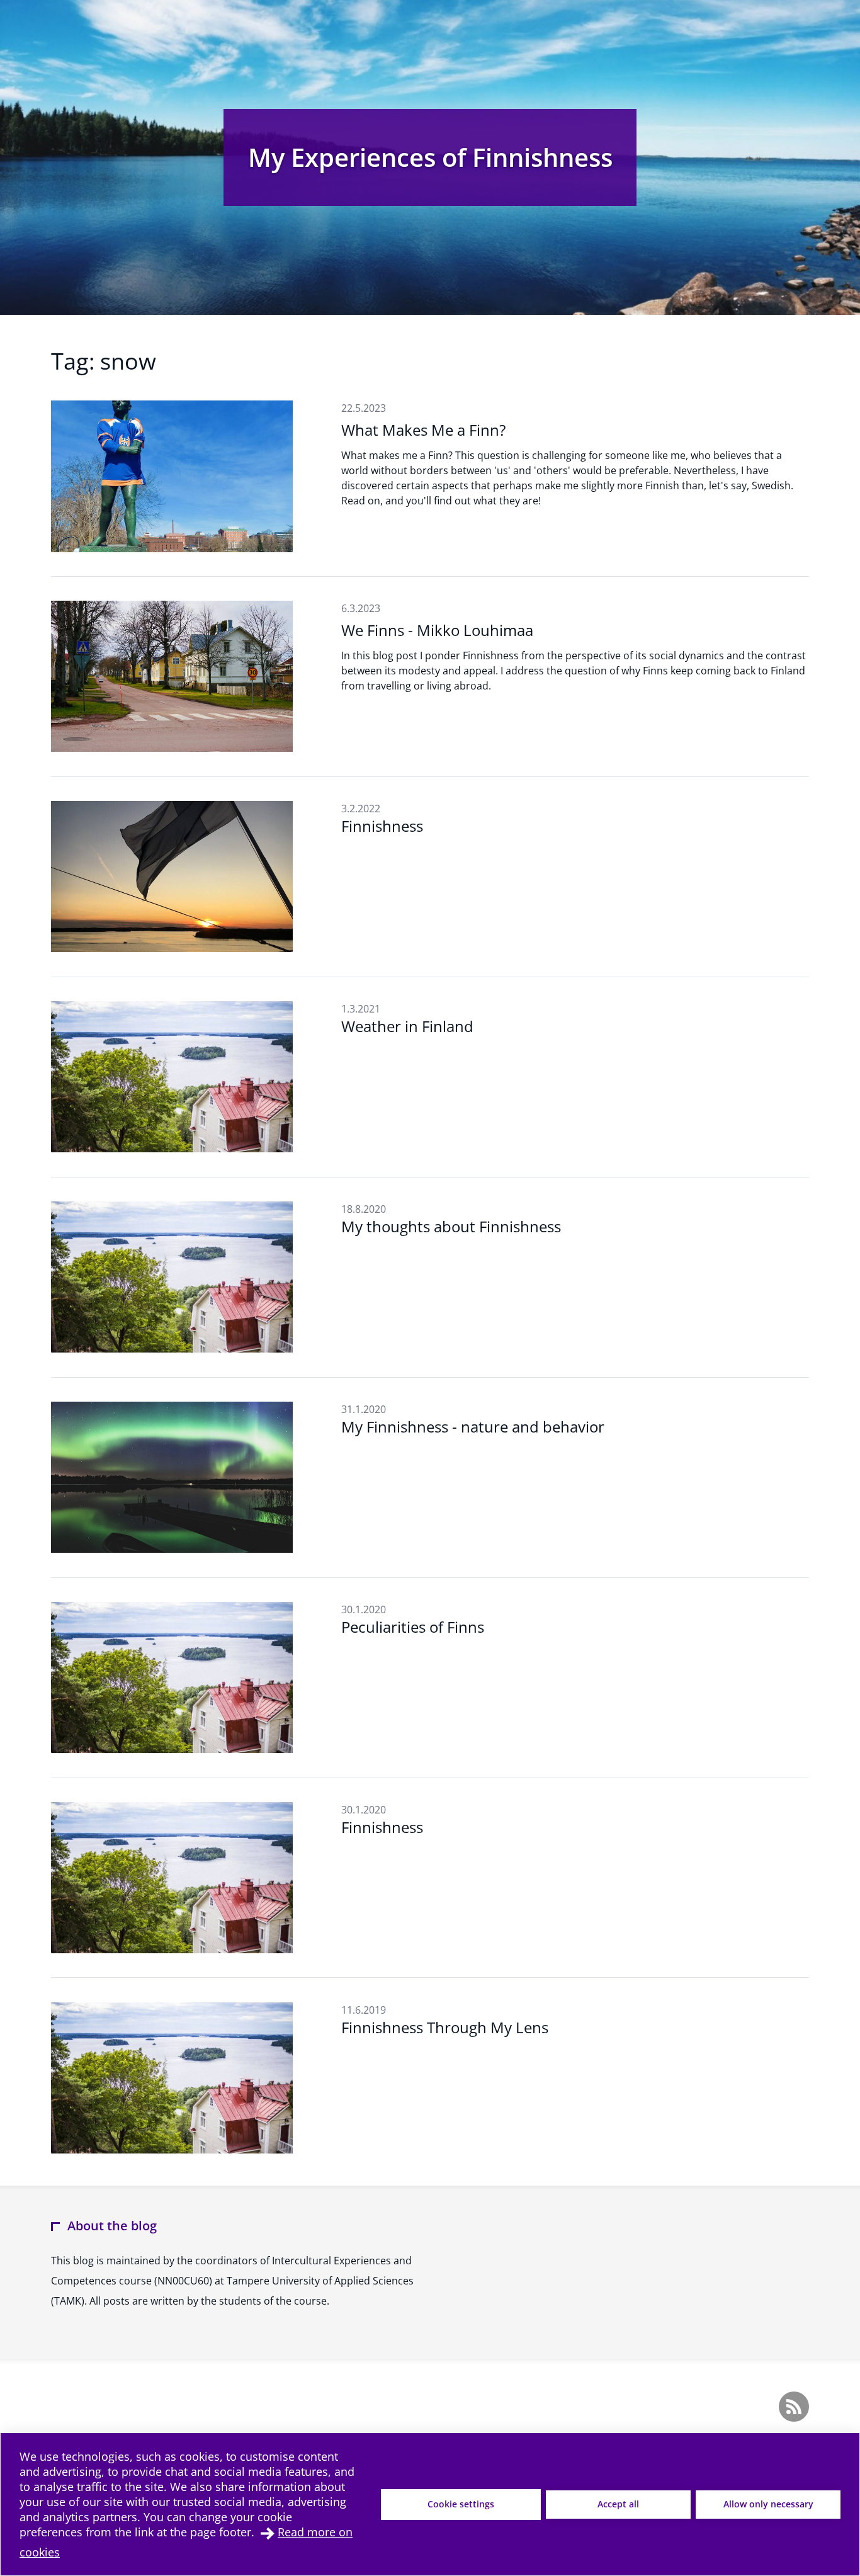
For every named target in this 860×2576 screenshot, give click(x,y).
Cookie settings (461, 2504)
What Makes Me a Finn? (423, 430)
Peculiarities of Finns (413, 1627)
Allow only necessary (768, 2504)
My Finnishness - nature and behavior (473, 1427)
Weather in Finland (407, 1026)
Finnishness (382, 826)
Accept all (618, 2504)
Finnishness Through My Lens (445, 2027)
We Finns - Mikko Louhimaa (437, 630)
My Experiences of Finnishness (430, 157)
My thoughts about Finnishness (451, 1226)
